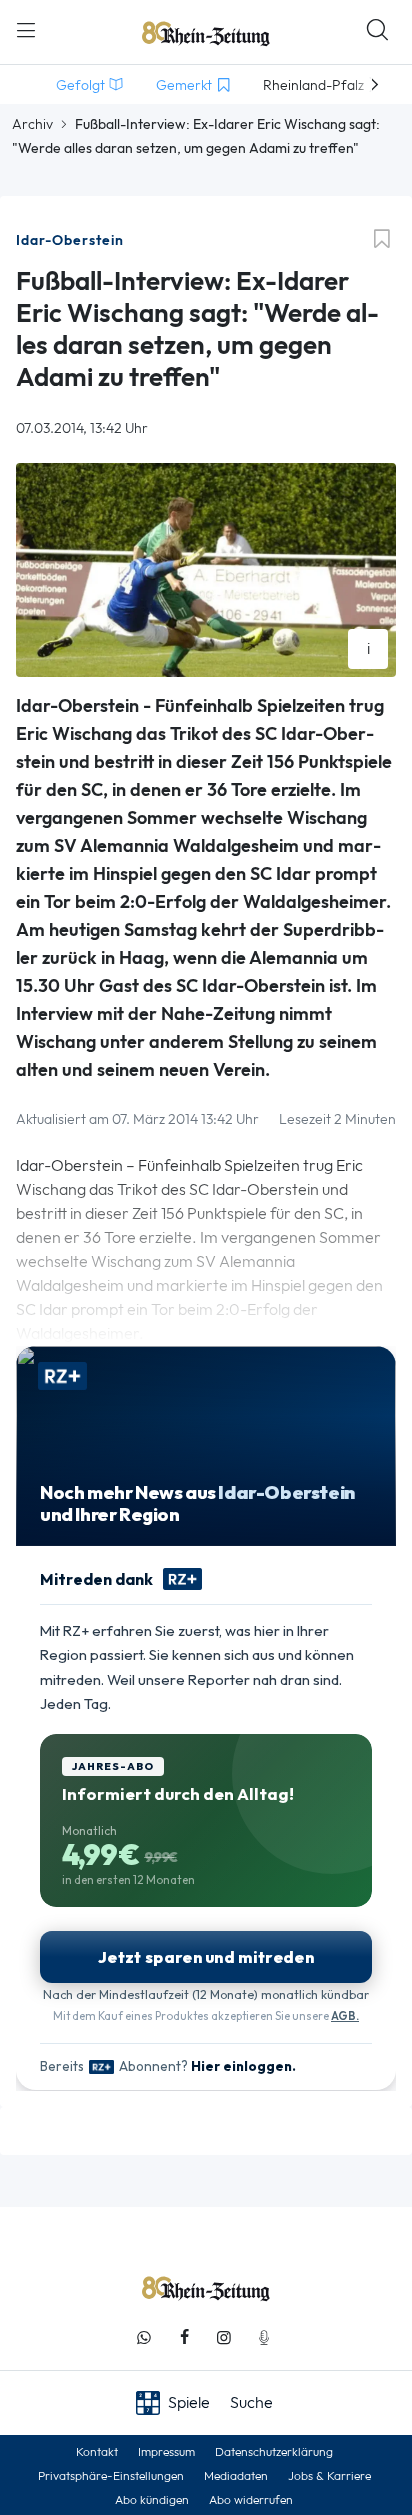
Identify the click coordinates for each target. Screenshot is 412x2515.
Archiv (32, 124)
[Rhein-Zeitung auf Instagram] (224, 2337)
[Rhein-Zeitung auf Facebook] (184, 2337)
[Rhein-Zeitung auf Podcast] (264, 2337)
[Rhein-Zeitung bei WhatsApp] (144, 2337)
